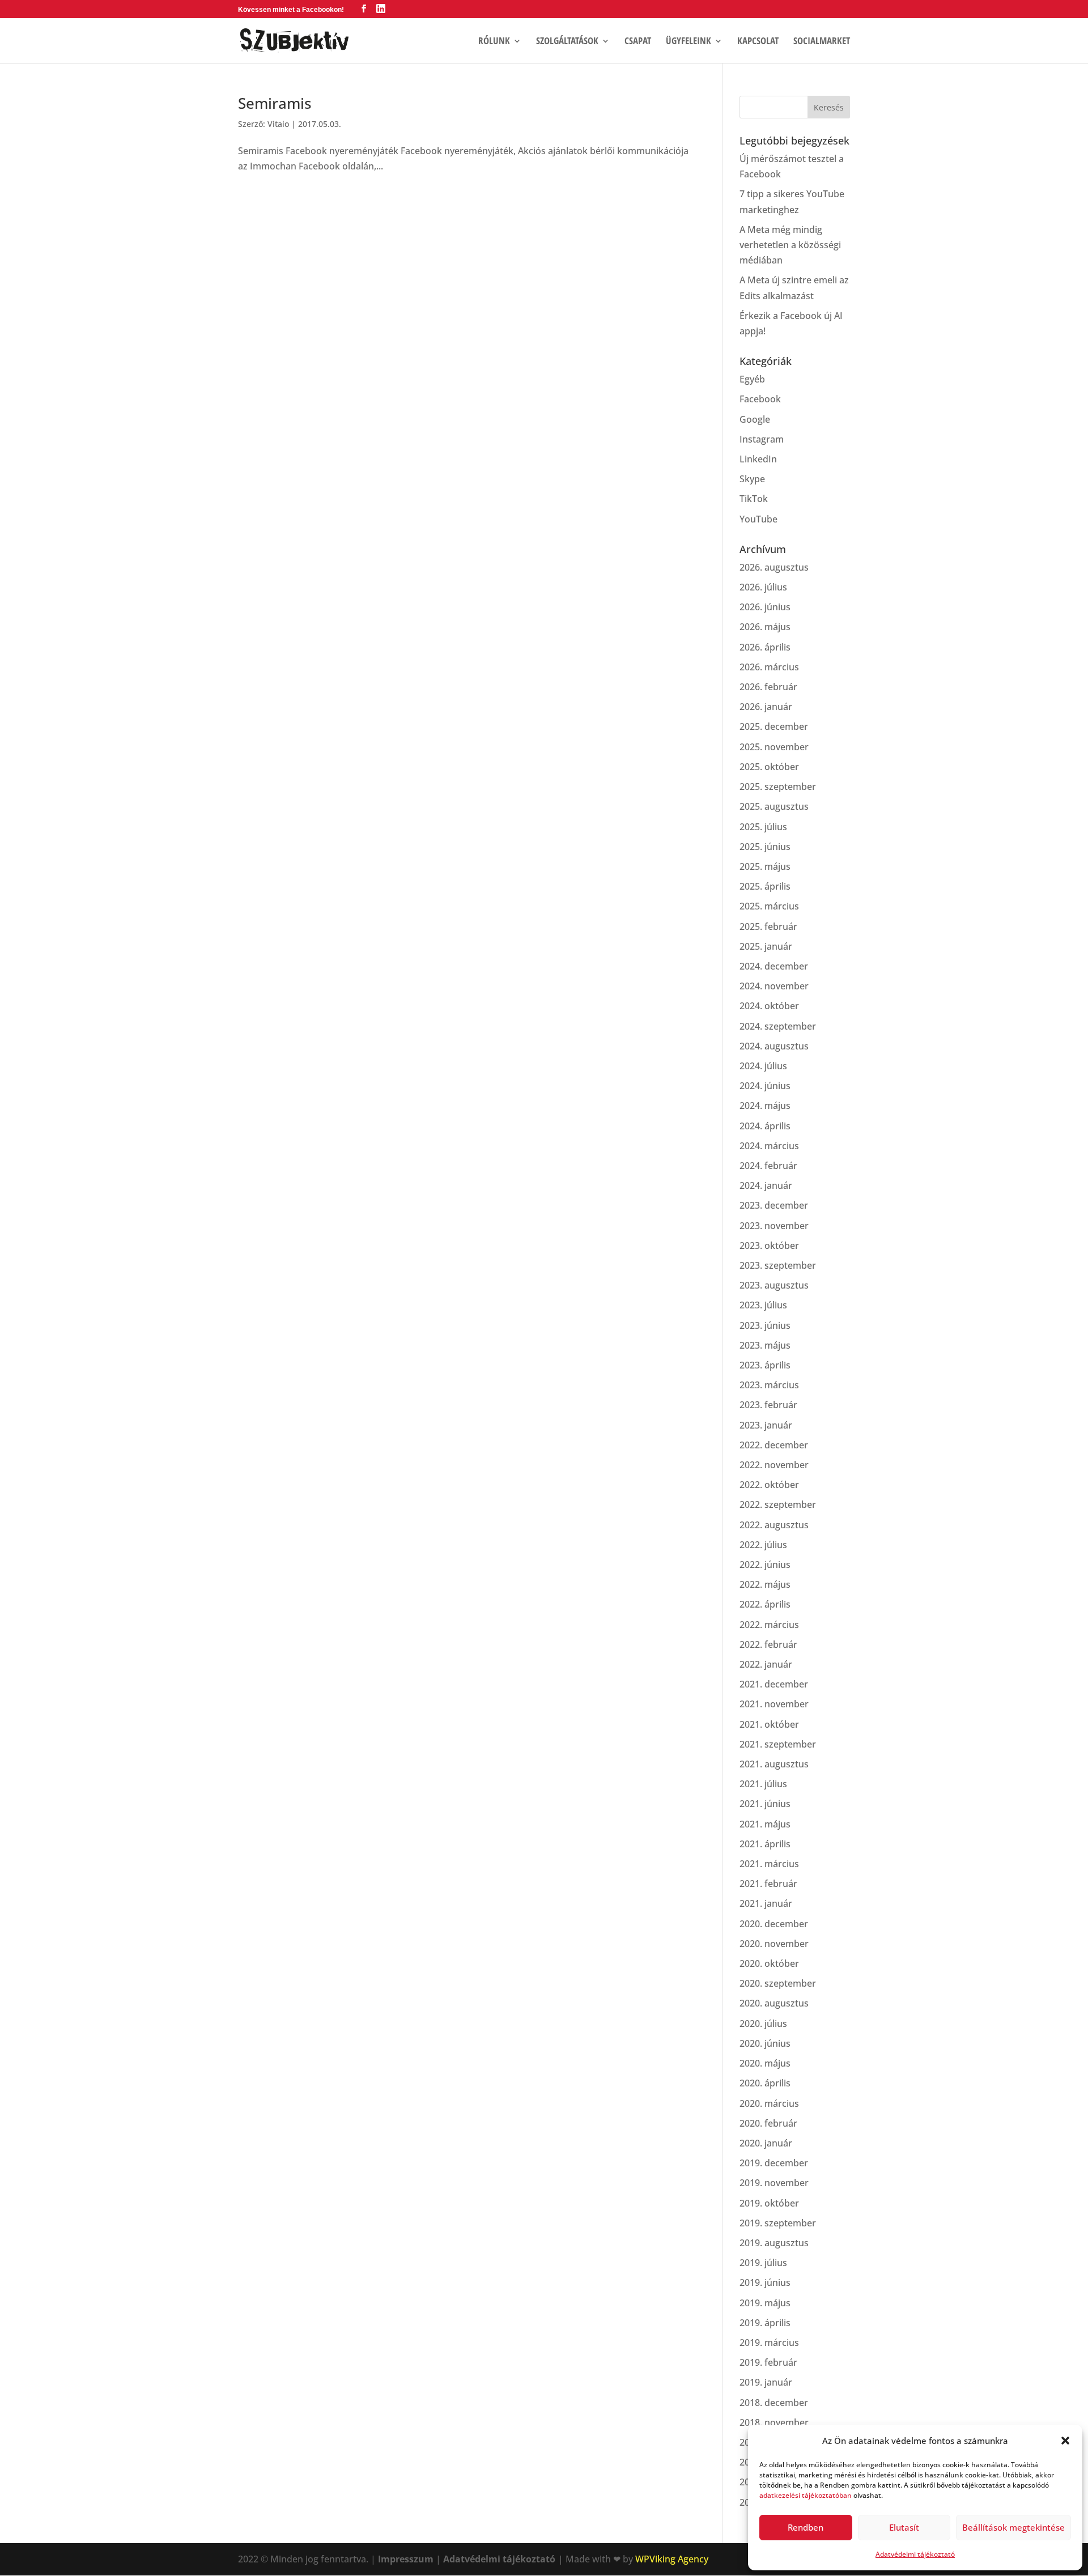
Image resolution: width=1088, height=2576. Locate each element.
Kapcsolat (758, 42)
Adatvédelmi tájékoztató (915, 2554)
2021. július (763, 1784)
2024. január (766, 1185)
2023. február (768, 1405)
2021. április (765, 1844)
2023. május (765, 1345)
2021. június (765, 1804)
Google (755, 419)
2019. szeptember (778, 2223)
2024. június (765, 1086)
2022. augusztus (774, 1525)
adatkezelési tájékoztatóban (806, 2495)
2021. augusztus (774, 1764)
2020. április (765, 2083)
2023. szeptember (778, 1265)
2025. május (765, 866)
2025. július (763, 827)
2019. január (766, 2382)
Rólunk (494, 42)
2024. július (763, 1066)
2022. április (765, 1604)
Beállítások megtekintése (1013, 2527)
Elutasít (904, 2527)
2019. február (768, 2362)
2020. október (769, 1963)
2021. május (765, 1824)
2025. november (774, 747)
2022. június (765, 1565)
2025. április (765, 886)
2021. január (766, 1903)
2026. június (765, 607)
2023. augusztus (774, 1285)
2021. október (769, 1724)
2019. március (769, 2343)
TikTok (754, 499)
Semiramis (275, 103)
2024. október (769, 1006)
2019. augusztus (774, 2243)
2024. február (768, 1166)
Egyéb (752, 379)
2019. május (765, 2303)
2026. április (765, 647)
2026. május (765, 627)
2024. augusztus (774, 1046)
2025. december (774, 726)
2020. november (774, 1944)
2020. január (766, 2143)
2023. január (766, 1425)
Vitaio (278, 124)
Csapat (638, 42)
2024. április (765, 1126)
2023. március (769, 1385)
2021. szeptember (778, 1744)
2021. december (774, 1684)
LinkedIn (758, 459)
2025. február (768, 926)
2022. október (769, 1485)
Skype (752, 479)
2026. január (766, 707)
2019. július (763, 2263)
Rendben (806, 2527)
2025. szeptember (778, 787)
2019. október (769, 2203)
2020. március (769, 2103)
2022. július (763, 1545)
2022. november (774, 1465)
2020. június (765, 2043)
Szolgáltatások (567, 42)
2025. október (769, 767)
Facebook (760, 399)
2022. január (766, 1664)
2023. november (774, 1226)
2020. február (768, 2123)
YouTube (758, 519)
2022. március (769, 1625)
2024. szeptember (778, 1026)
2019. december (774, 2163)
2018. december (774, 2403)
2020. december (774, 1924)
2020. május (765, 2063)
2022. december (774, 1445)
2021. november (774, 1704)
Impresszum (406, 2559)
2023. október (769, 1246)
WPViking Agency (672, 2559)
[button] (1065, 2441)
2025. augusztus (774, 806)
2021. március (769, 1864)
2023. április (765, 1365)
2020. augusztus (774, 2003)
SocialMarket (822, 42)
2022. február (768, 1644)
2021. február (768, 1884)
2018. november (774, 2422)
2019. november (774, 2183)
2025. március (769, 906)
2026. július (763, 587)
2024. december (774, 966)
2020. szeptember (778, 1983)
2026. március (769, 667)
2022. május (765, 1584)
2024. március (769, 1146)
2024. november (774, 986)
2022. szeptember (778, 1504)
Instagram (762, 439)
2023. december (774, 1205)
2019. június (765, 2282)
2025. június (765, 847)
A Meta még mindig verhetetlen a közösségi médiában (790, 245)
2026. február (768, 687)
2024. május (765, 1106)
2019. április (765, 2323)
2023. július (763, 1305)
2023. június (765, 1325)
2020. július (763, 2024)
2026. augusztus (774, 567)
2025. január (766, 946)
